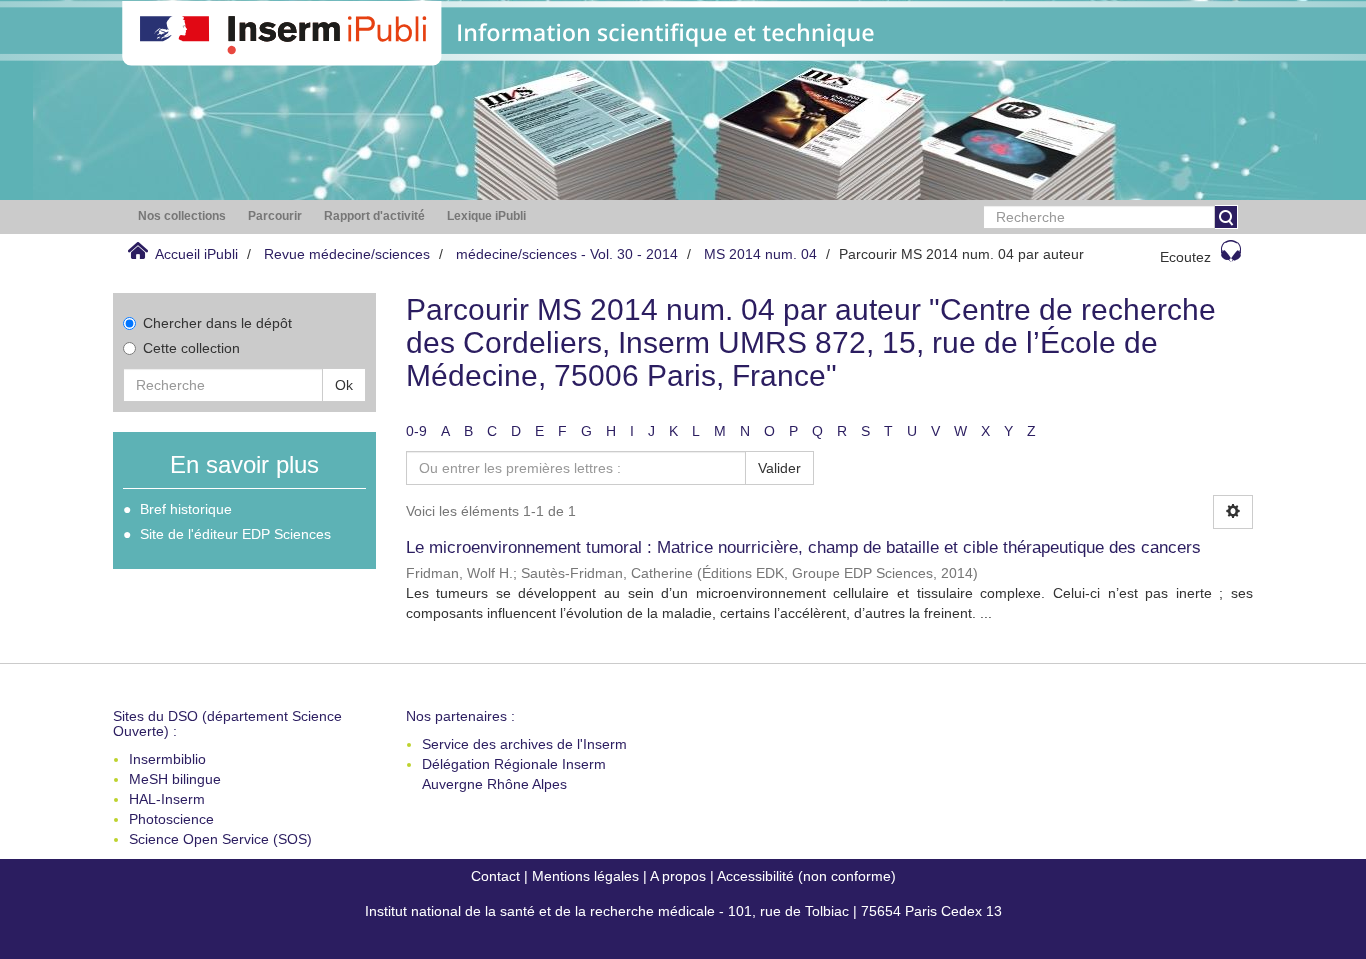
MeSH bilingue (175, 779)
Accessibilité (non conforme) (806, 876)
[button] (182, 216)
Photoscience (171, 819)
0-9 (416, 431)
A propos (678, 876)
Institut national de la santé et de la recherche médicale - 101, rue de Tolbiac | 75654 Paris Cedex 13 (683, 911)
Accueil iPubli (196, 254)
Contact (495, 876)
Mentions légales (585, 876)
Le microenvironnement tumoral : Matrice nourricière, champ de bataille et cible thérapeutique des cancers (803, 547)
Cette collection (191, 348)
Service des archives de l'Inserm (524, 744)
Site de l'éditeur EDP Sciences (235, 534)
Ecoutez (1185, 257)
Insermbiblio (167, 759)
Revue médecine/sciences (347, 254)
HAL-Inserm (167, 799)
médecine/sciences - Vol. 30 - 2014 (567, 254)
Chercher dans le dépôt (217, 323)
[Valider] (1226, 217)
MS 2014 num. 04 (760, 254)
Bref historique (186, 509)
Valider (779, 468)
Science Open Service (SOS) (220, 839)
